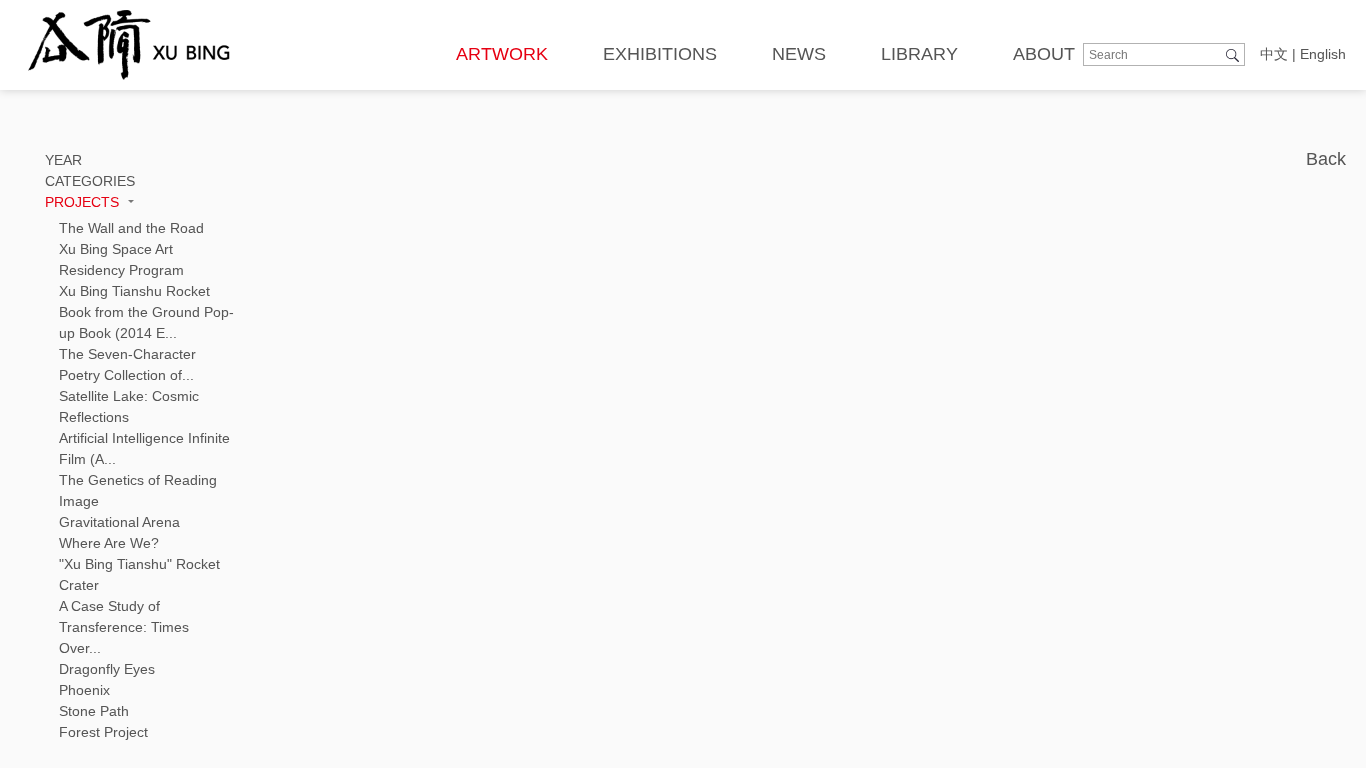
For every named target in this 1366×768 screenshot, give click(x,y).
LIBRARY (919, 54)
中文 (1274, 54)
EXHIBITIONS (660, 54)
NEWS (799, 54)
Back (1326, 159)
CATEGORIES (90, 181)
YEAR (63, 160)
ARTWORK (502, 54)
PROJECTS (84, 202)
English (1323, 54)
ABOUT (1044, 54)
